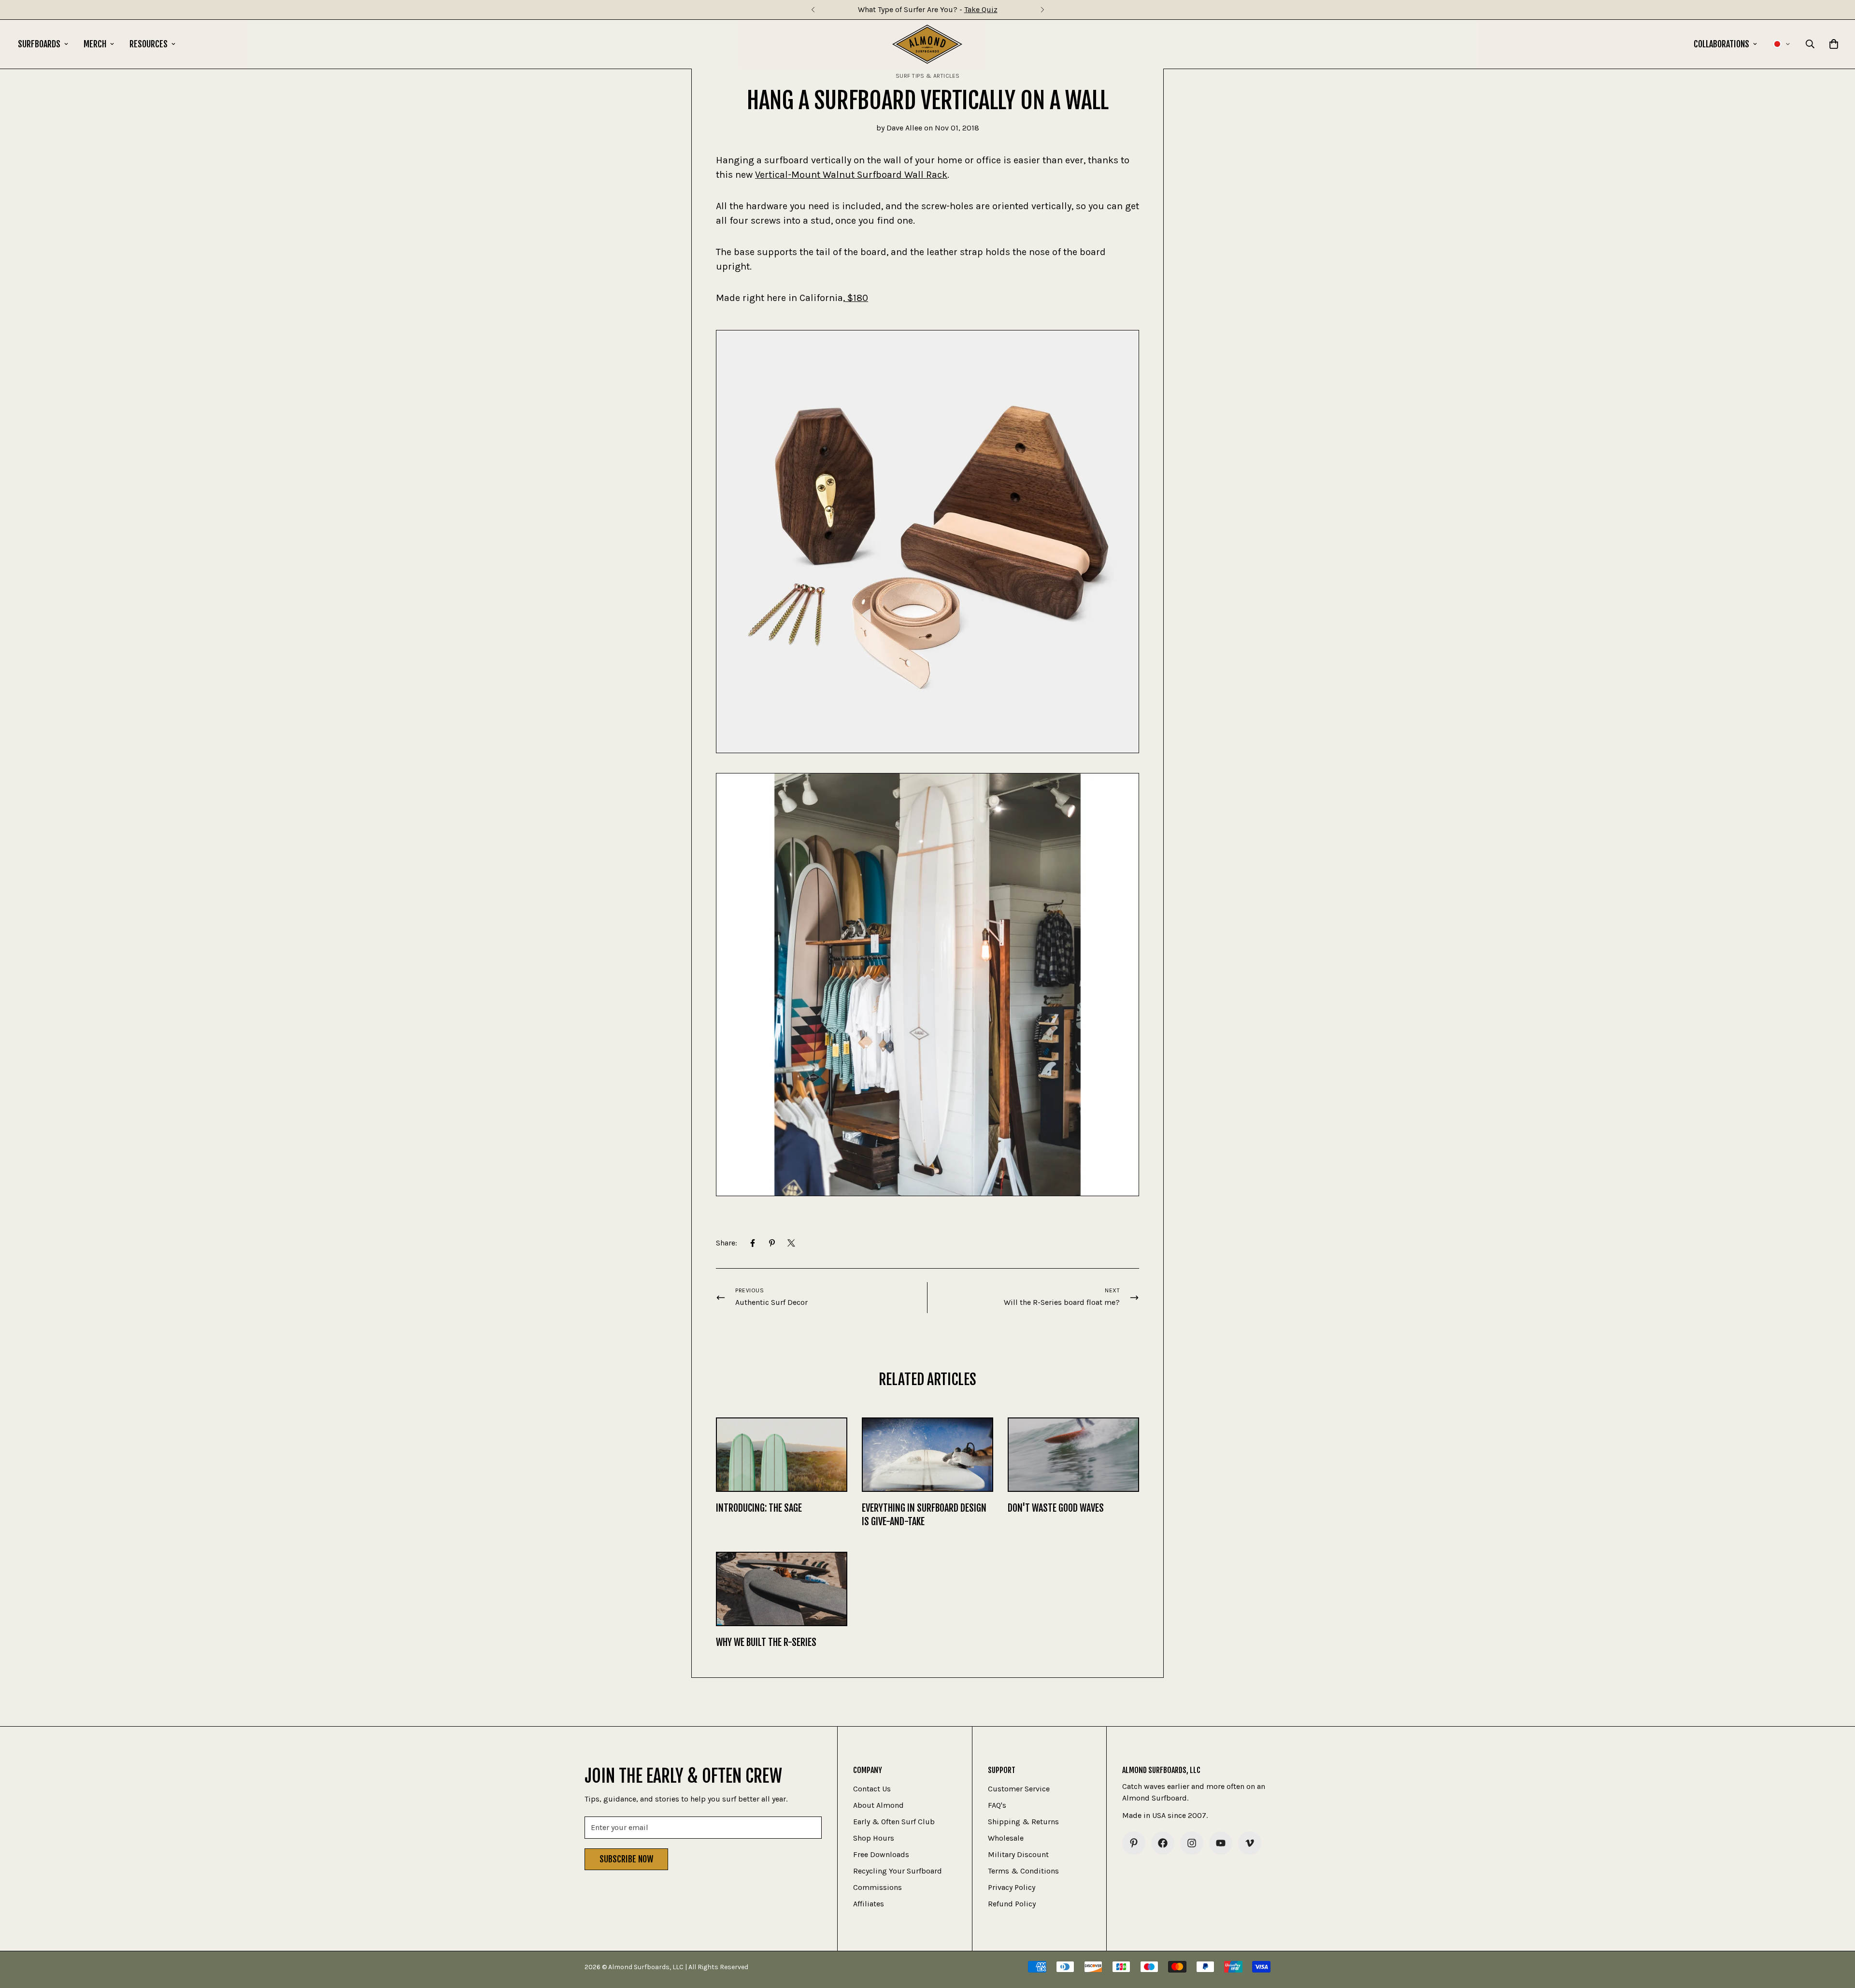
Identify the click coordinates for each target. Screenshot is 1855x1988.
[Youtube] (1221, 1843)
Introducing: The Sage (759, 1508)
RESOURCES (149, 44)
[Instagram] (1192, 1843)
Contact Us (872, 1789)
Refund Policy (1012, 1904)
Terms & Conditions (1023, 1871)
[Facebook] (753, 1243)
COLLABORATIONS (1721, 44)
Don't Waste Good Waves (1056, 1508)
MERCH (95, 44)
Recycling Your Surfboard (898, 1871)
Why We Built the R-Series (766, 1642)
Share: (727, 1243)
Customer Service (1019, 1789)
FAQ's (997, 1805)
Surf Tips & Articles (928, 76)
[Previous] (813, 10)
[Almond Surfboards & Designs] (927, 44)
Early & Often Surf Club (894, 1822)
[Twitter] (791, 1243)
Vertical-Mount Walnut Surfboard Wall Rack (851, 175)
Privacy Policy (1012, 1887)
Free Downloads (881, 1854)
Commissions (878, 1887)
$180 (856, 298)
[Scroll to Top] (1836, 1935)
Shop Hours (874, 1838)
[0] (1834, 44)
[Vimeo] (1250, 1843)
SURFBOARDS (39, 44)
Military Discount (1018, 1854)
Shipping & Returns (1023, 1822)
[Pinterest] (772, 1243)
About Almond (878, 1805)
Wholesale (1006, 1838)
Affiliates (869, 1904)
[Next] (1042, 10)
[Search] (1810, 44)
